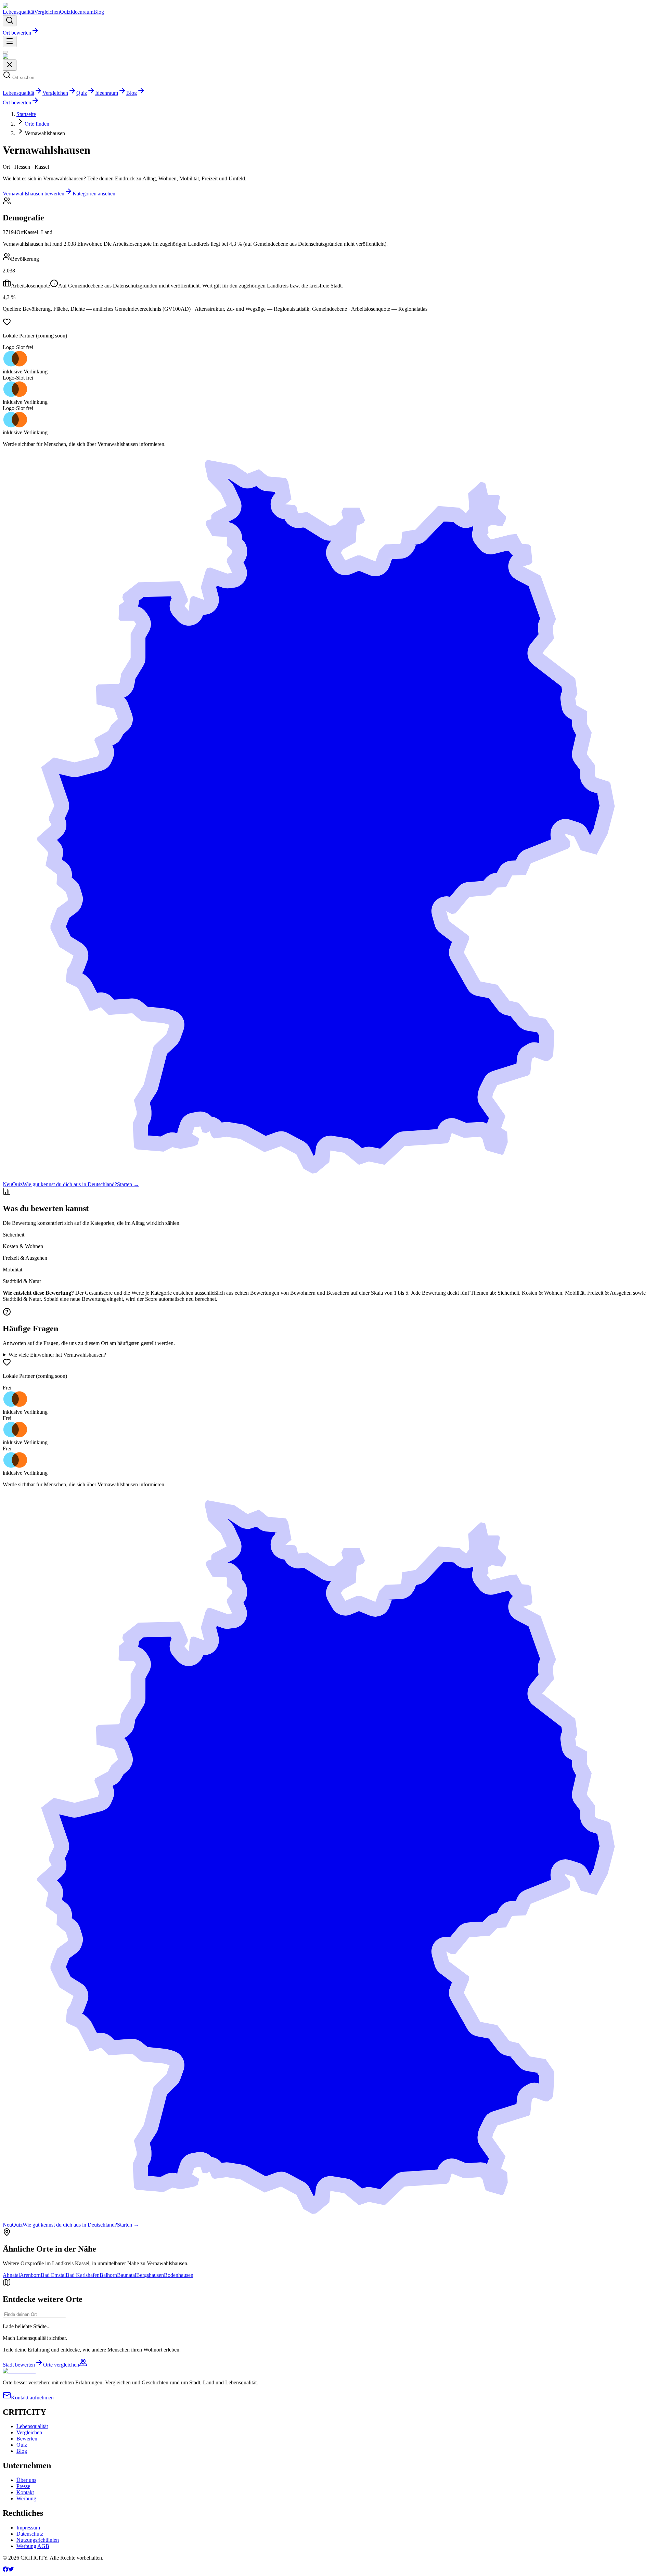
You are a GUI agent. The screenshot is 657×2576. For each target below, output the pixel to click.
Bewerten (27, 2439)
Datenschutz (30, 2534)
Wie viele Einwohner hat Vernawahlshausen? (57, 1355)
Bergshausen (150, 2275)
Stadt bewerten (19, 2365)
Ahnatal (11, 2275)
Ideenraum (82, 12)
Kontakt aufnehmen (32, 2398)
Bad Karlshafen (83, 2275)
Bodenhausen (179, 2275)
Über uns (26, 2480)
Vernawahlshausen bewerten (34, 194)
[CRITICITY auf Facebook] (5, 2570)
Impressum (28, 2528)
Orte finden (37, 124)
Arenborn (30, 2275)
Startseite (26, 114)
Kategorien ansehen (94, 194)
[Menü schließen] (5, 52)
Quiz (65, 12)
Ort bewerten (17, 33)
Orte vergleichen (61, 2365)
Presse (23, 2486)
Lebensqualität (18, 12)
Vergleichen (47, 12)
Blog (99, 12)
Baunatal (127, 2275)
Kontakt (25, 2492)
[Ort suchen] (10, 21)
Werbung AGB (33, 2546)
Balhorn (108, 2275)
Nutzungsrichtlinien (38, 2540)
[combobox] (34, 2314)
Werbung (26, 2498)
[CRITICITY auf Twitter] (11, 2570)
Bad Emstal (53, 2275)
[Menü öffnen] (10, 42)
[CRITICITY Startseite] (19, 6)
